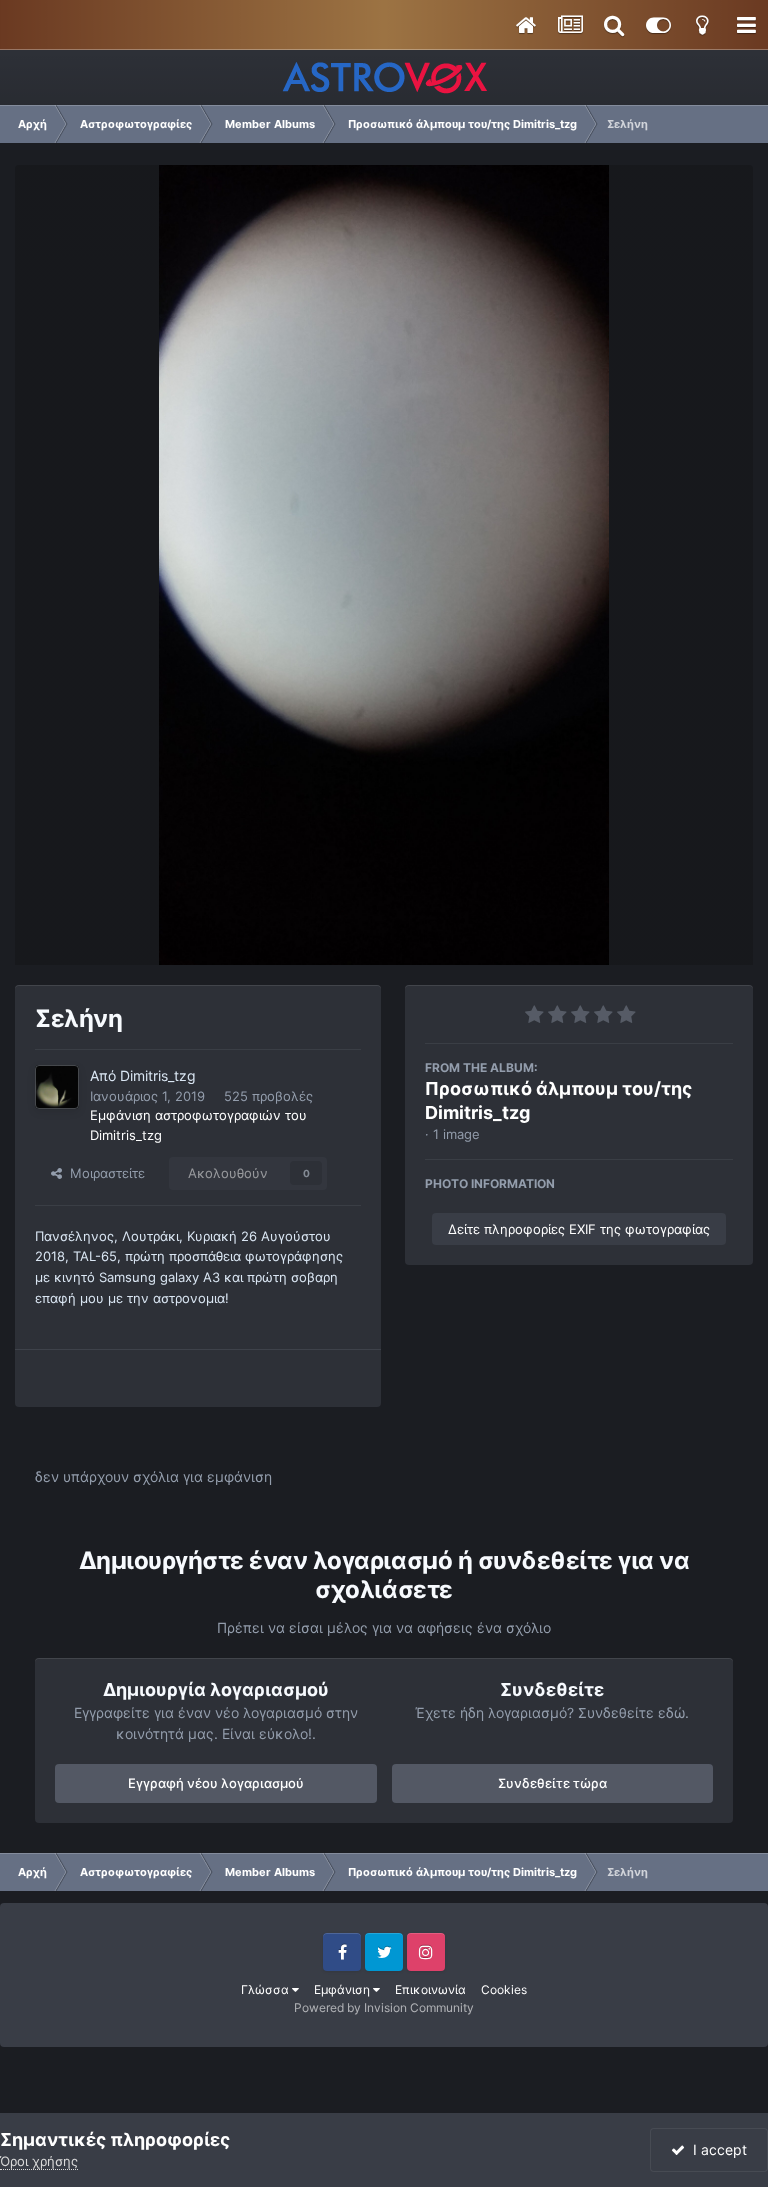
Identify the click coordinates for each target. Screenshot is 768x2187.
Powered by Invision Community (384, 2007)
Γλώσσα (266, 1989)
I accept (716, 2149)
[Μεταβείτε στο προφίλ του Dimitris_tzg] (57, 1087)
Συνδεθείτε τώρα (552, 1783)
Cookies (504, 1989)
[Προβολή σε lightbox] (384, 565)
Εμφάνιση (343, 1989)
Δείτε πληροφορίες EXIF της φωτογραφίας (579, 1229)
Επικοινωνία (430, 1989)
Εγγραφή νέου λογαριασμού (216, 1783)
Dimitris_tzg (158, 1075)
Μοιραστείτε (103, 1173)
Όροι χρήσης (39, 2161)
